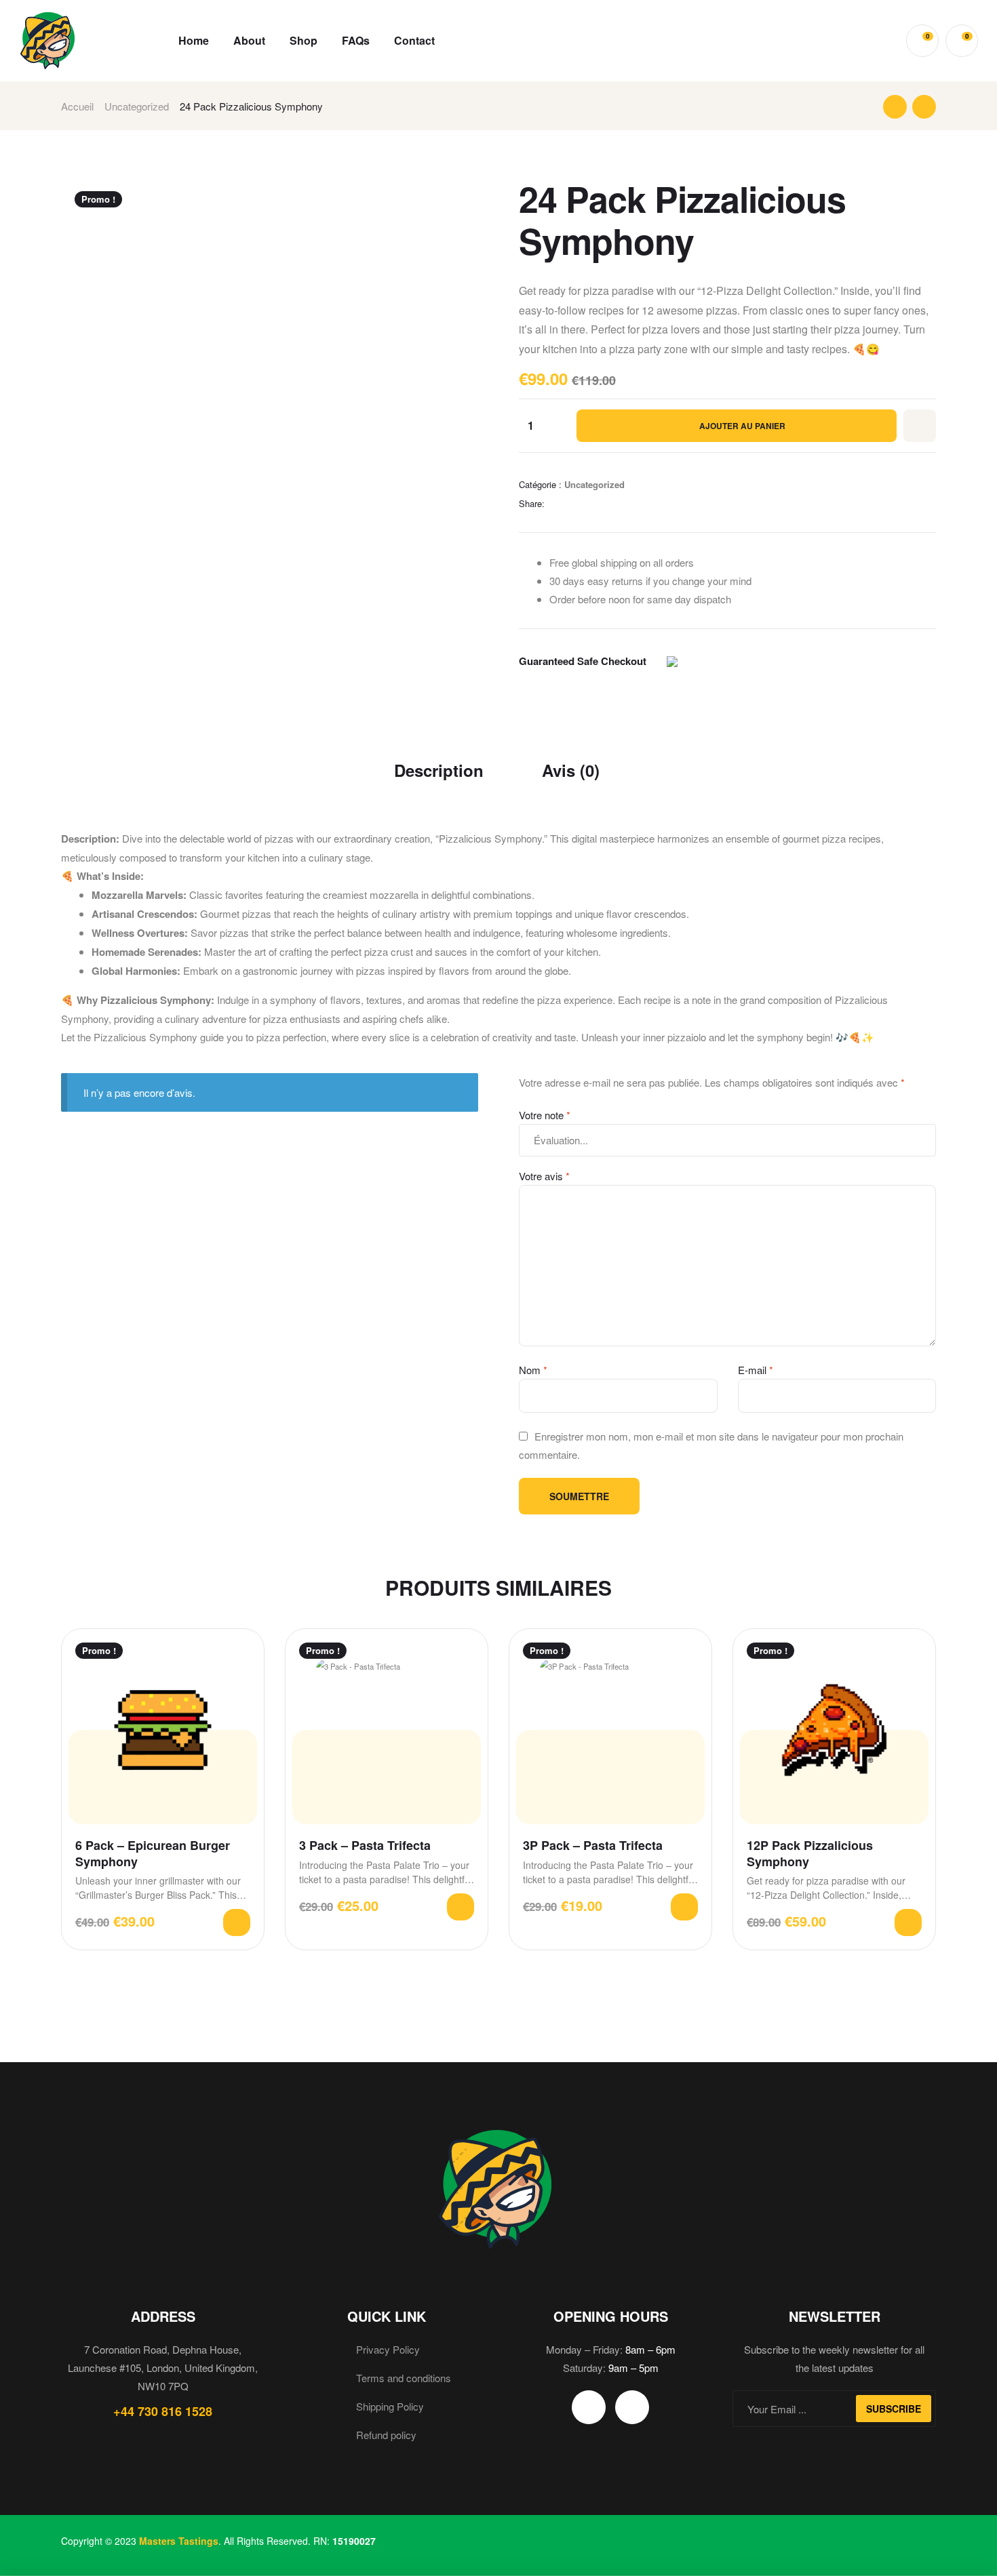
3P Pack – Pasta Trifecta (593, 1846)
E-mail (756, 1370)
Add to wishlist (920, 426)
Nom (533, 1370)
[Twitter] (589, 2407)
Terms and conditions (404, 2378)
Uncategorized (137, 106)
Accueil (77, 106)
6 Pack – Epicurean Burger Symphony (153, 1854)
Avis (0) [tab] (571, 770)
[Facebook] (632, 2407)
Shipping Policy (390, 2406)
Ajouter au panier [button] (237, 1923)
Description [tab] (439, 770)
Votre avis (544, 1176)
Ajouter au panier (742, 426)
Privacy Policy (388, 2349)
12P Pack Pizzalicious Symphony (810, 1854)
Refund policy (386, 2435)
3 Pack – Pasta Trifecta (365, 1846)
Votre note (545, 1115)
